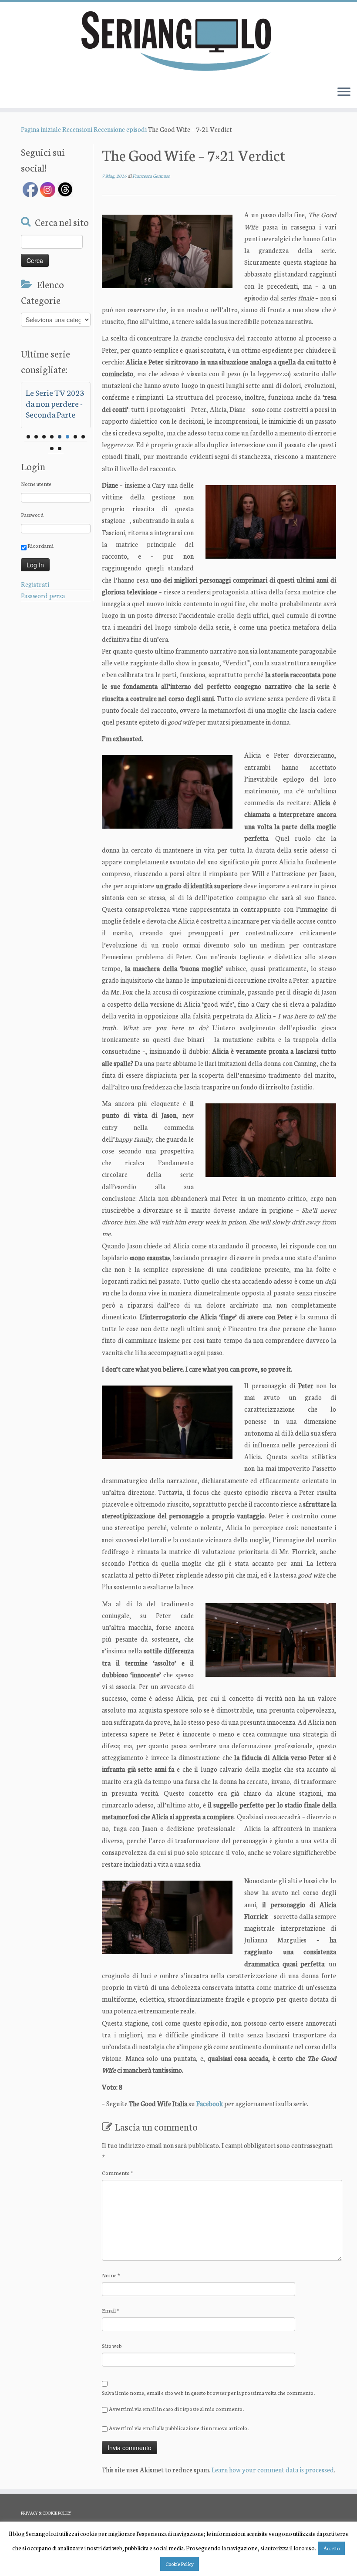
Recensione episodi (120, 129)
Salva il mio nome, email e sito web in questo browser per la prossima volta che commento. (208, 2392)
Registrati (35, 584)
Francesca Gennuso (151, 176)
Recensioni (77, 129)
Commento (118, 2173)
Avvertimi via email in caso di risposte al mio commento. (176, 2409)
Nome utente (36, 484)
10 (60, 448)
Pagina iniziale (41, 129)
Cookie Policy (180, 2564)
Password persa (43, 595)
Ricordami (40, 545)
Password (32, 514)
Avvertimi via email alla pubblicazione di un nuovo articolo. (179, 2428)
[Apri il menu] (344, 92)
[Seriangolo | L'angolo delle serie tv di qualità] (178, 40)
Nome (111, 2275)
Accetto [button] (332, 2548)
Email (111, 2310)
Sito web (112, 2345)
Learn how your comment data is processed (273, 2470)
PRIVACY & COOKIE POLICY (46, 2513)
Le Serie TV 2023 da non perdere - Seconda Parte (55, 403)
